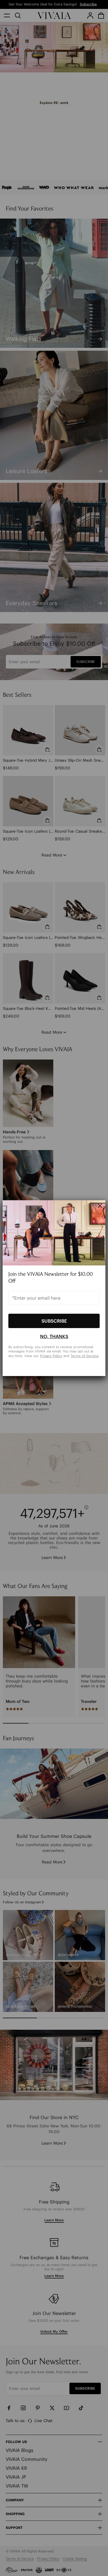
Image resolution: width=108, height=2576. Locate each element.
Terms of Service (85, 1356)
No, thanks (54, 1336)
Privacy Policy (51, 1356)
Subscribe (54, 1321)
